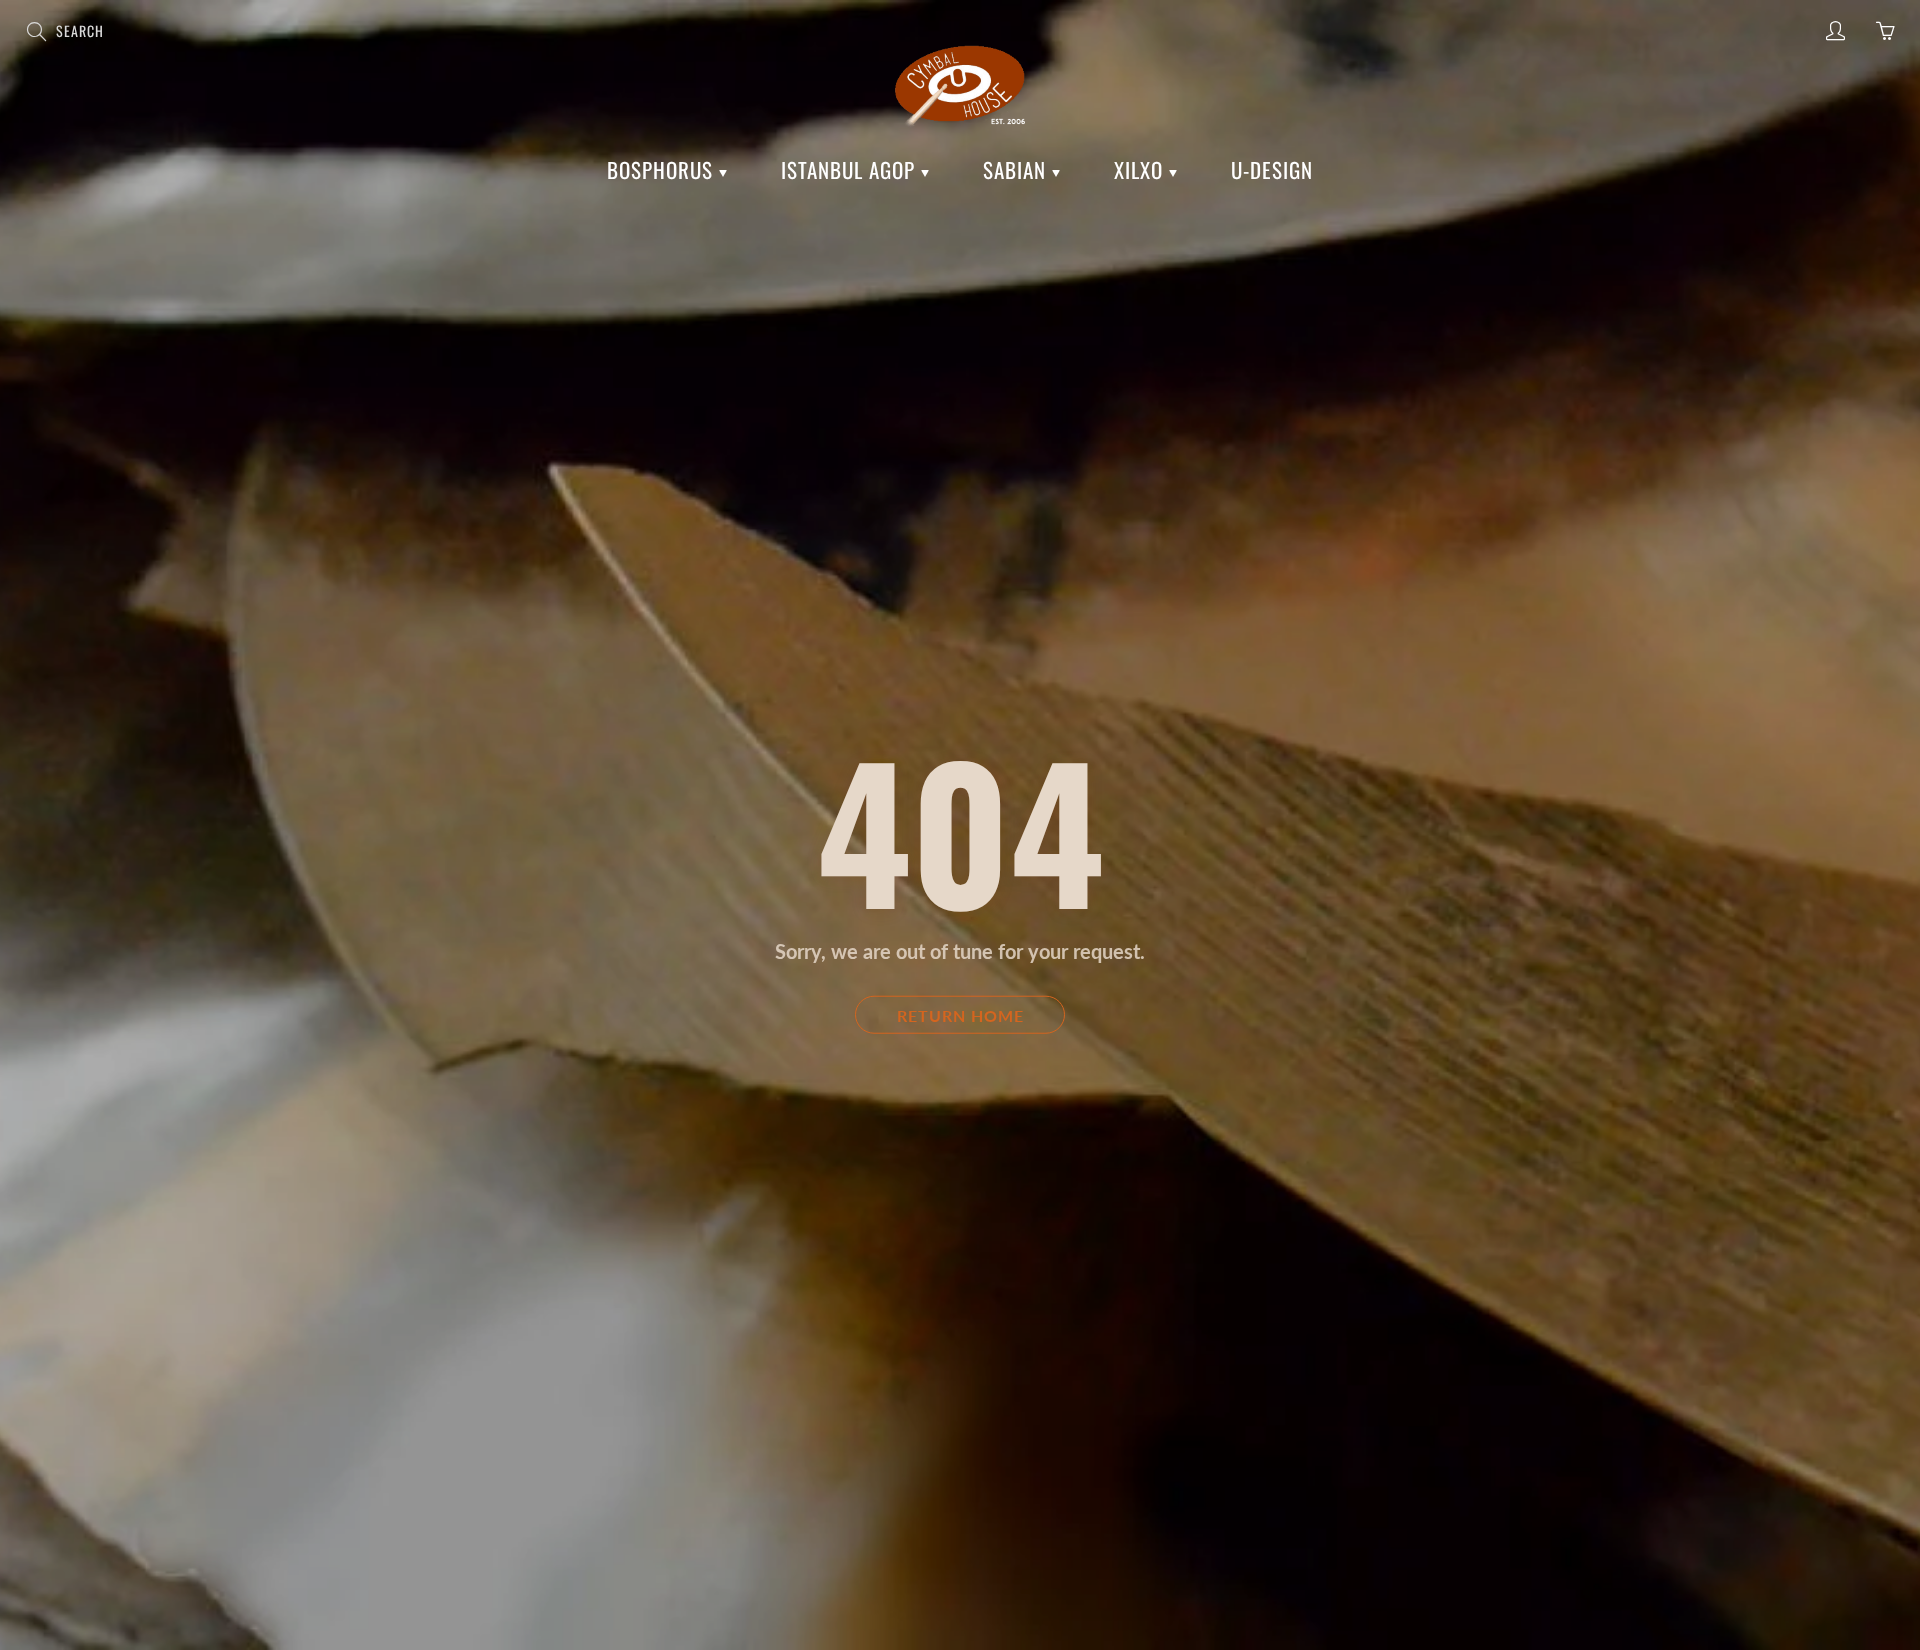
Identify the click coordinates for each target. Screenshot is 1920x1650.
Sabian (1017, 169)
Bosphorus (663, 169)
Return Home (960, 1014)
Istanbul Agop (851, 169)
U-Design (1272, 169)
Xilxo (1141, 169)
